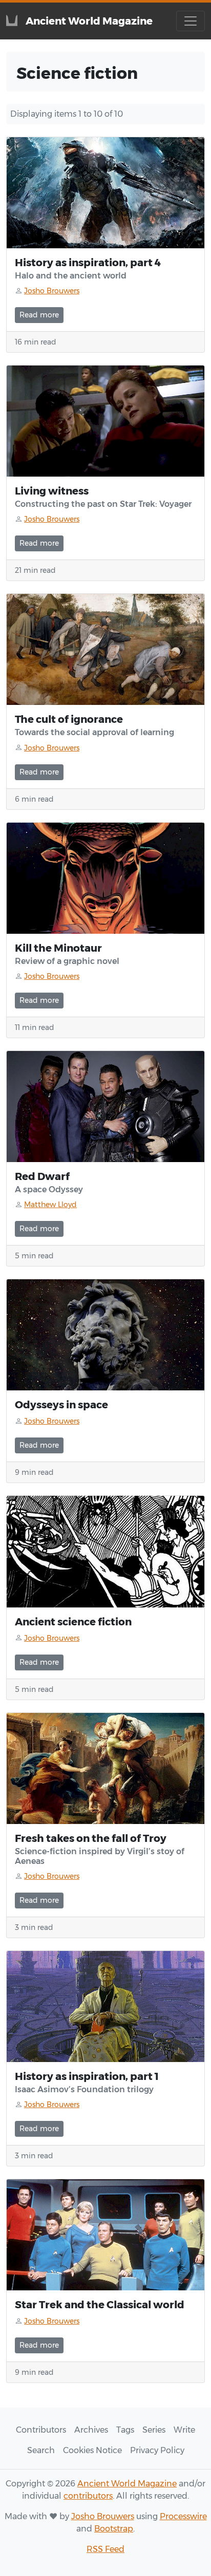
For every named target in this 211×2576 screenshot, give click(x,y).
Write (184, 2430)
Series (154, 2430)
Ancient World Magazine (127, 2484)
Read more (39, 315)
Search (41, 2450)
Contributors (41, 2430)
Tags (125, 2430)
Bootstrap (114, 2529)
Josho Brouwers (103, 2516)
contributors (88, 2496)
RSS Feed (105, 2549)
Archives (91, 2430)
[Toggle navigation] (191, 21)
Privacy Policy (157, 2450)
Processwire (183, 2516)
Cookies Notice (92, 2450)
